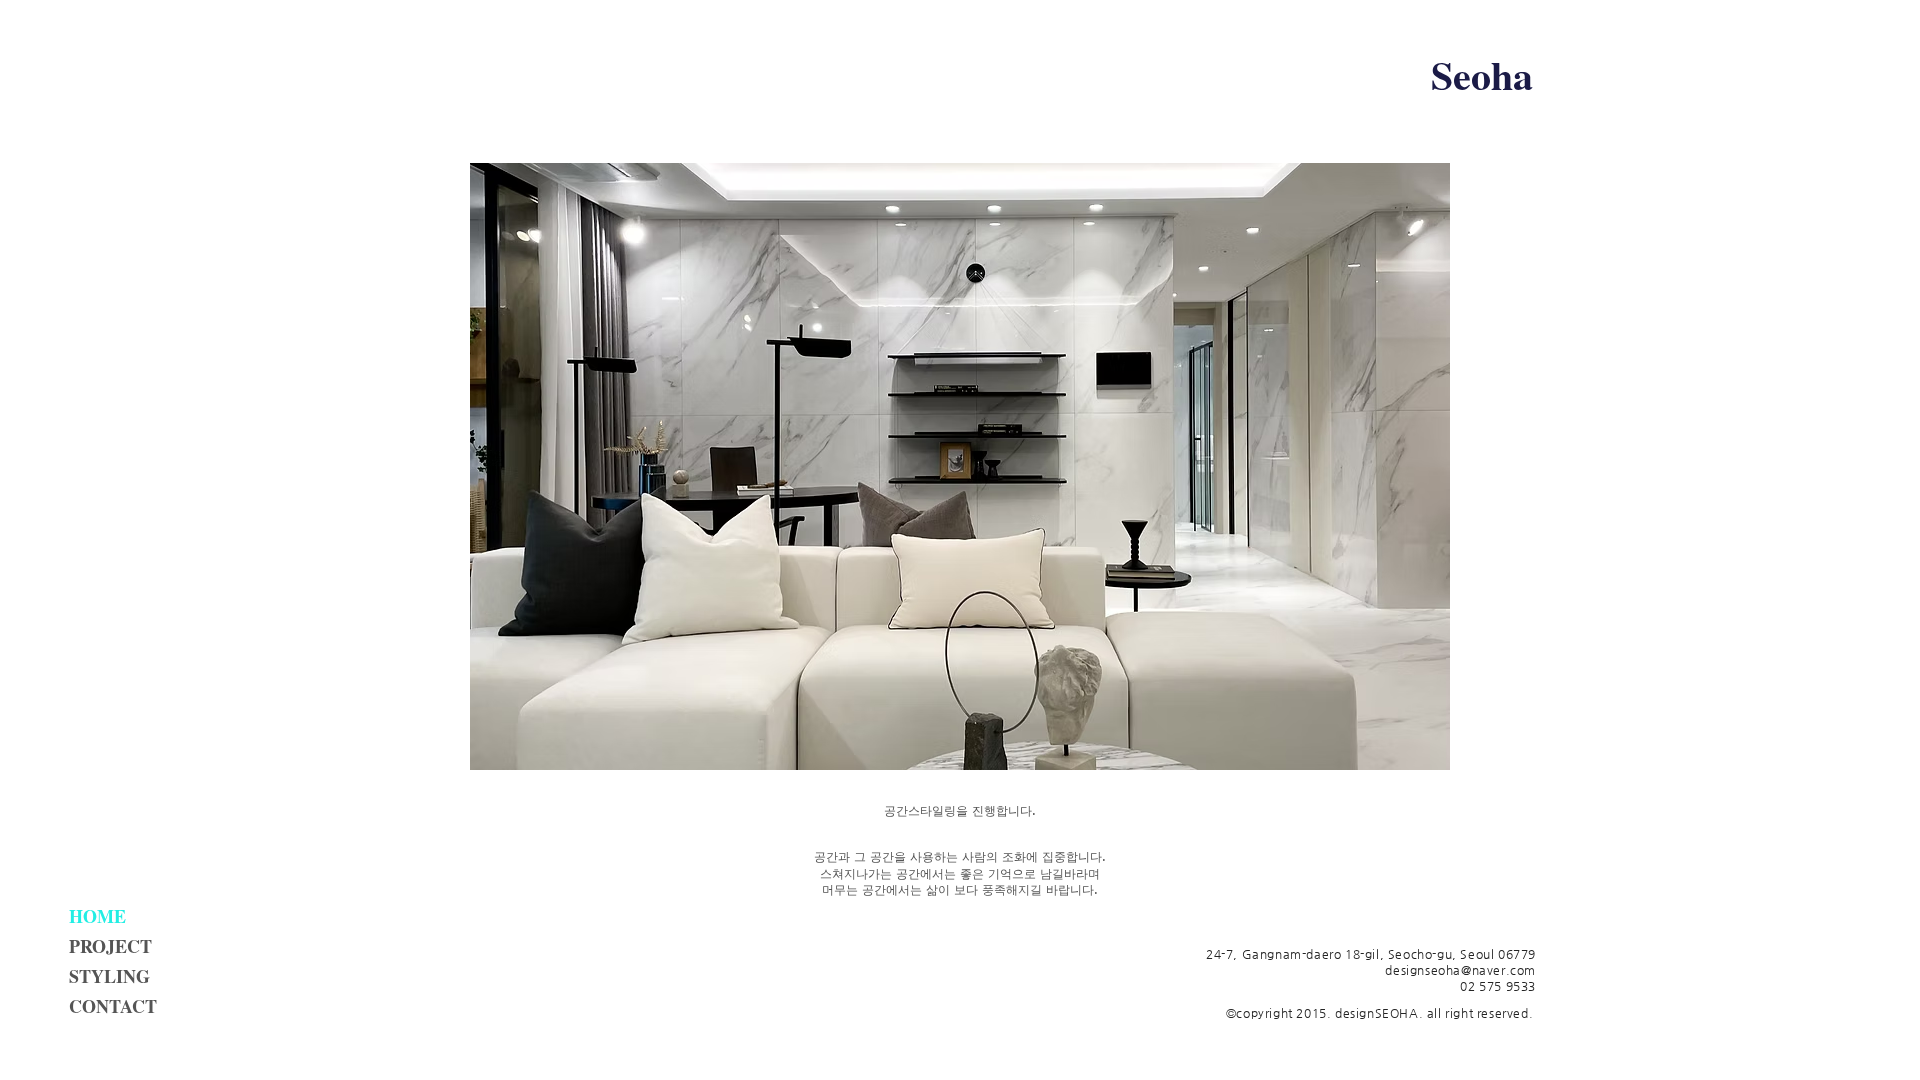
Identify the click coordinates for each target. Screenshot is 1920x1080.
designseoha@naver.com (1460, 970)
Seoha (1482, 74)
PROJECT (110, 946)
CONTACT (113, 1006)
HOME (97, 916)
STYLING (109, 976)
